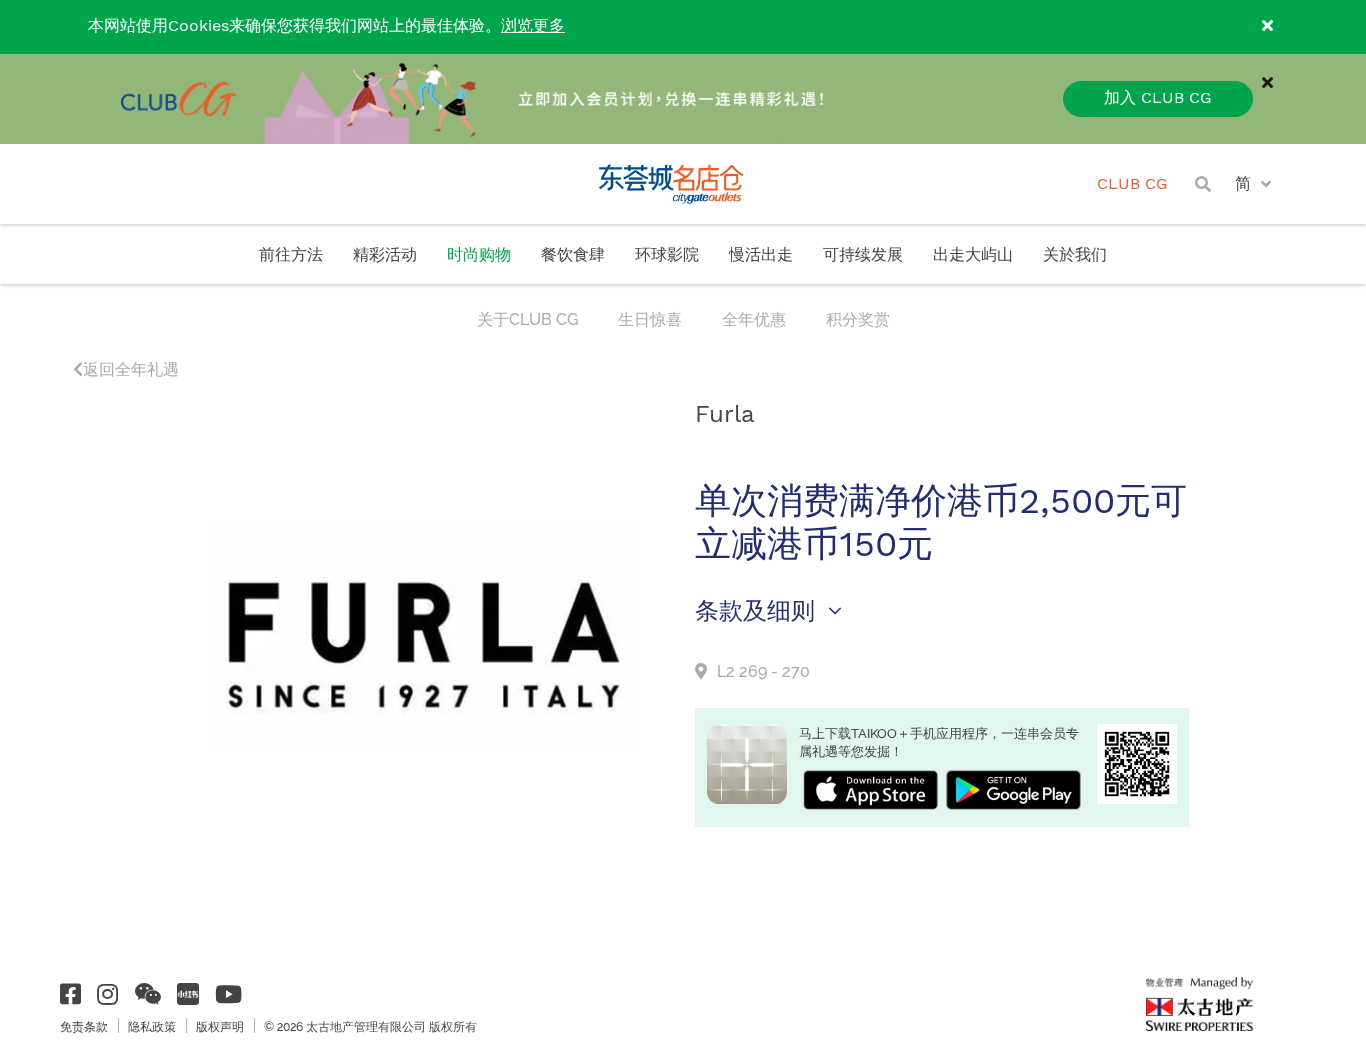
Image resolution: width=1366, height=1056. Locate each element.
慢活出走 (761, 255)
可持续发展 (863, 255)
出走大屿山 (973, 255)
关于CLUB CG (527, 319)
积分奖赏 (858, 319)
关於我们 (1075, 255)
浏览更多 (533, 26)
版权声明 (220, 1027)
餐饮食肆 (573, 255)
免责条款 (84, 1027)
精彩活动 (385, 255)
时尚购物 (479, 255)
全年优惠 (754, 319)
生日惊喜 (650, 319)
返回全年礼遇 (131, 369)
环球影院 (667, 255)
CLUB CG (1132, 184)
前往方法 (291, 255)
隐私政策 (152, 1027)
